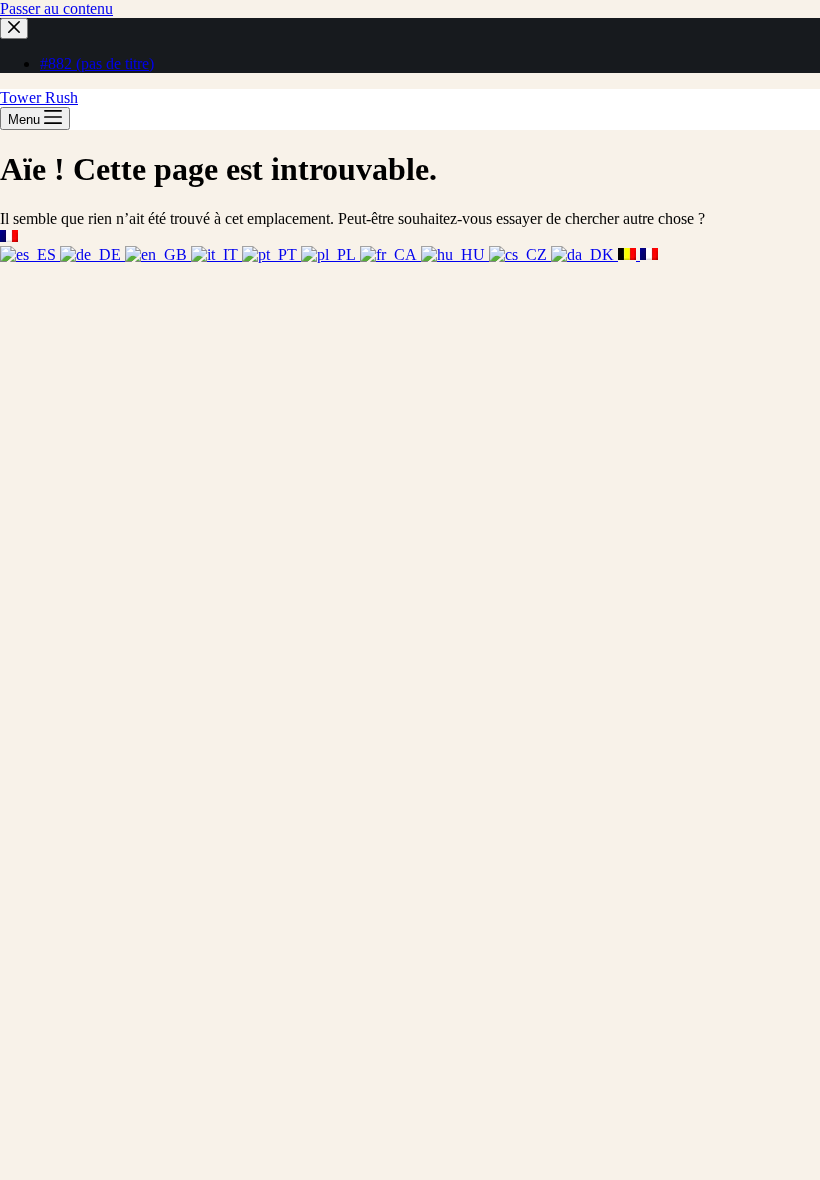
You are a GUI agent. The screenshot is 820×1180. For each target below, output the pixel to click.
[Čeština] (520, 254)
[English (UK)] (158, 254)
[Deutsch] (92, 254)
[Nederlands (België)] (629, 254)
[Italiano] (216, 254)
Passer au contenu (56, 8)
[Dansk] (584, 254)
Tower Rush (39, 97)
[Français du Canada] (390, 254)
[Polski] (330, 254)
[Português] (271, 254)
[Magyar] (455, 254)
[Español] (30, 254)
